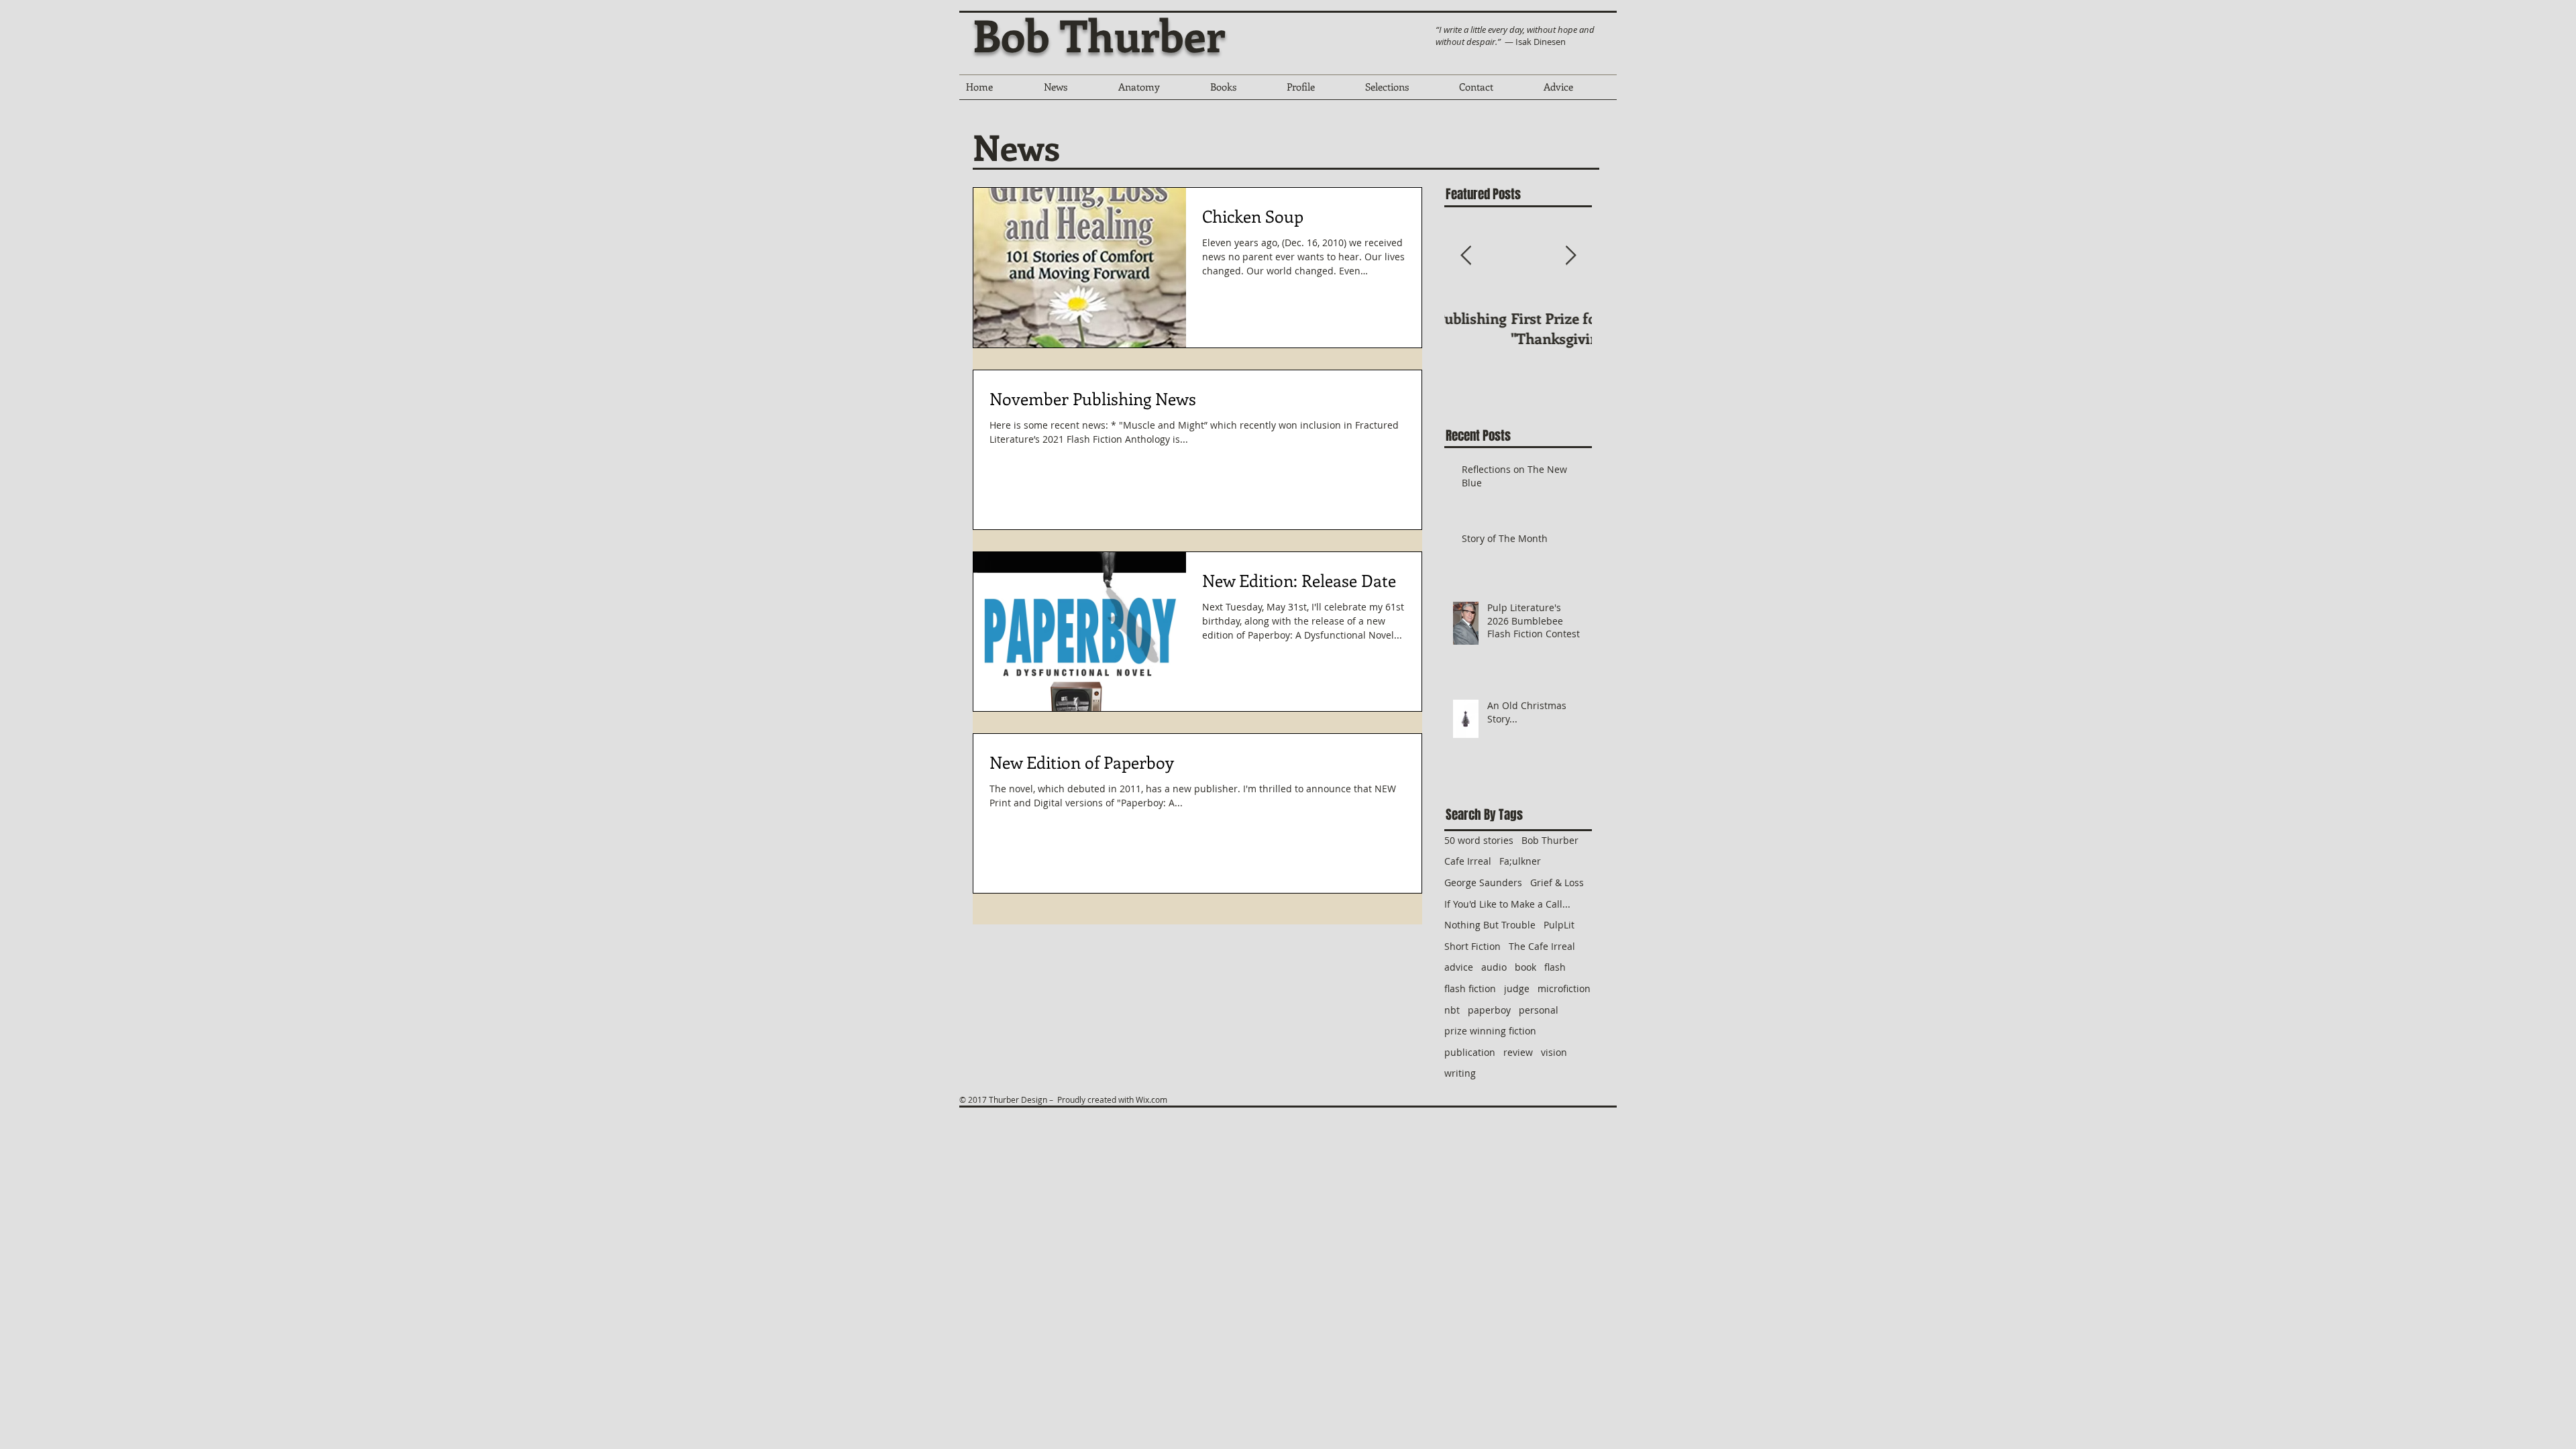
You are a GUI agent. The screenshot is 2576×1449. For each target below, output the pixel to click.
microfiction (1564, 988)
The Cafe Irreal (1542, 946)
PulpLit (1559, 925)
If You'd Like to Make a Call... (1507, 904)
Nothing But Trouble (1490, 925)
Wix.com (1151, 1099)
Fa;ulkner (1520, 861)
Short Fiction (1472, 946)
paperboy (1489, 1010)
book (1525, 967)
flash (1555, 967)
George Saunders (1483, 882)
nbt (1452, 1010)
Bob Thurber (1099, 34)
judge (1517, 988)
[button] (1242, 91)
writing (1460, 1073)
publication (1470, 1052)
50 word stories (1479, 840)
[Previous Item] (1466, 256)
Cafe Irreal (1468, 861)
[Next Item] (1570, 256)
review (1518, 1052)
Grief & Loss (1557, 882)
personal (1539, 1010)
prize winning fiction (1490, 1031)
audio (1494, 967)
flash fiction (1470, 988)
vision (1554, 1052)
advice (1459, 967)
